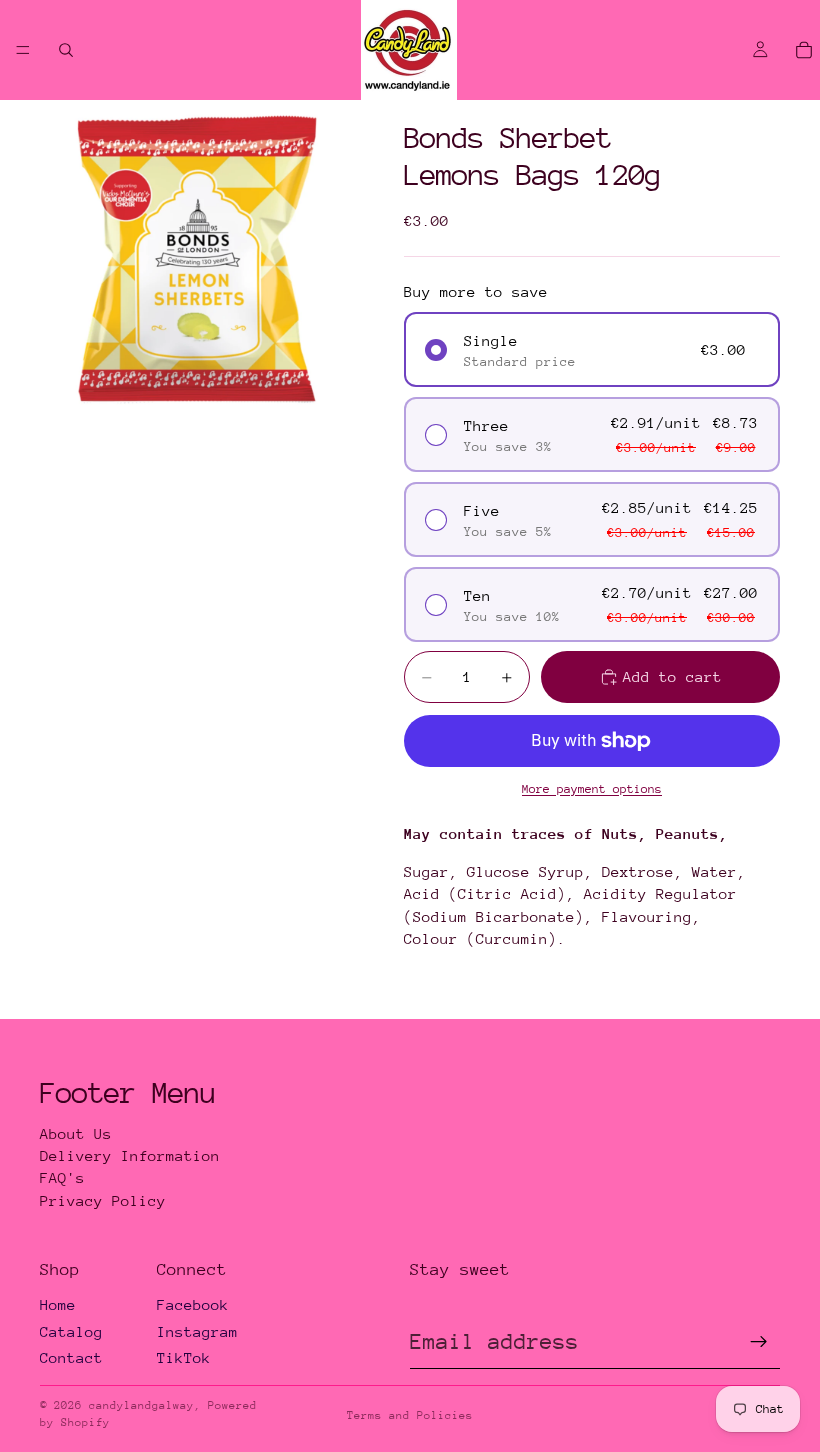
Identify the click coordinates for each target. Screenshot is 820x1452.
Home (58, 1304)
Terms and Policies (410, 1415)
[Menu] (23, 50)
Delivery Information (130, 1155)
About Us (76, 1133)
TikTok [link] (184, 1357)
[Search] (66, 50)
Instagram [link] (197, 1331)
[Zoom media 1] (198, 258)
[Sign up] (759, 1342)
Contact (71, 1357)
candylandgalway (141, 1405)
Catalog (71, 1331)
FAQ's (62, 1177)
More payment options (592, 789)
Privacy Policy (103, 1200)
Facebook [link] (193, 1304)
